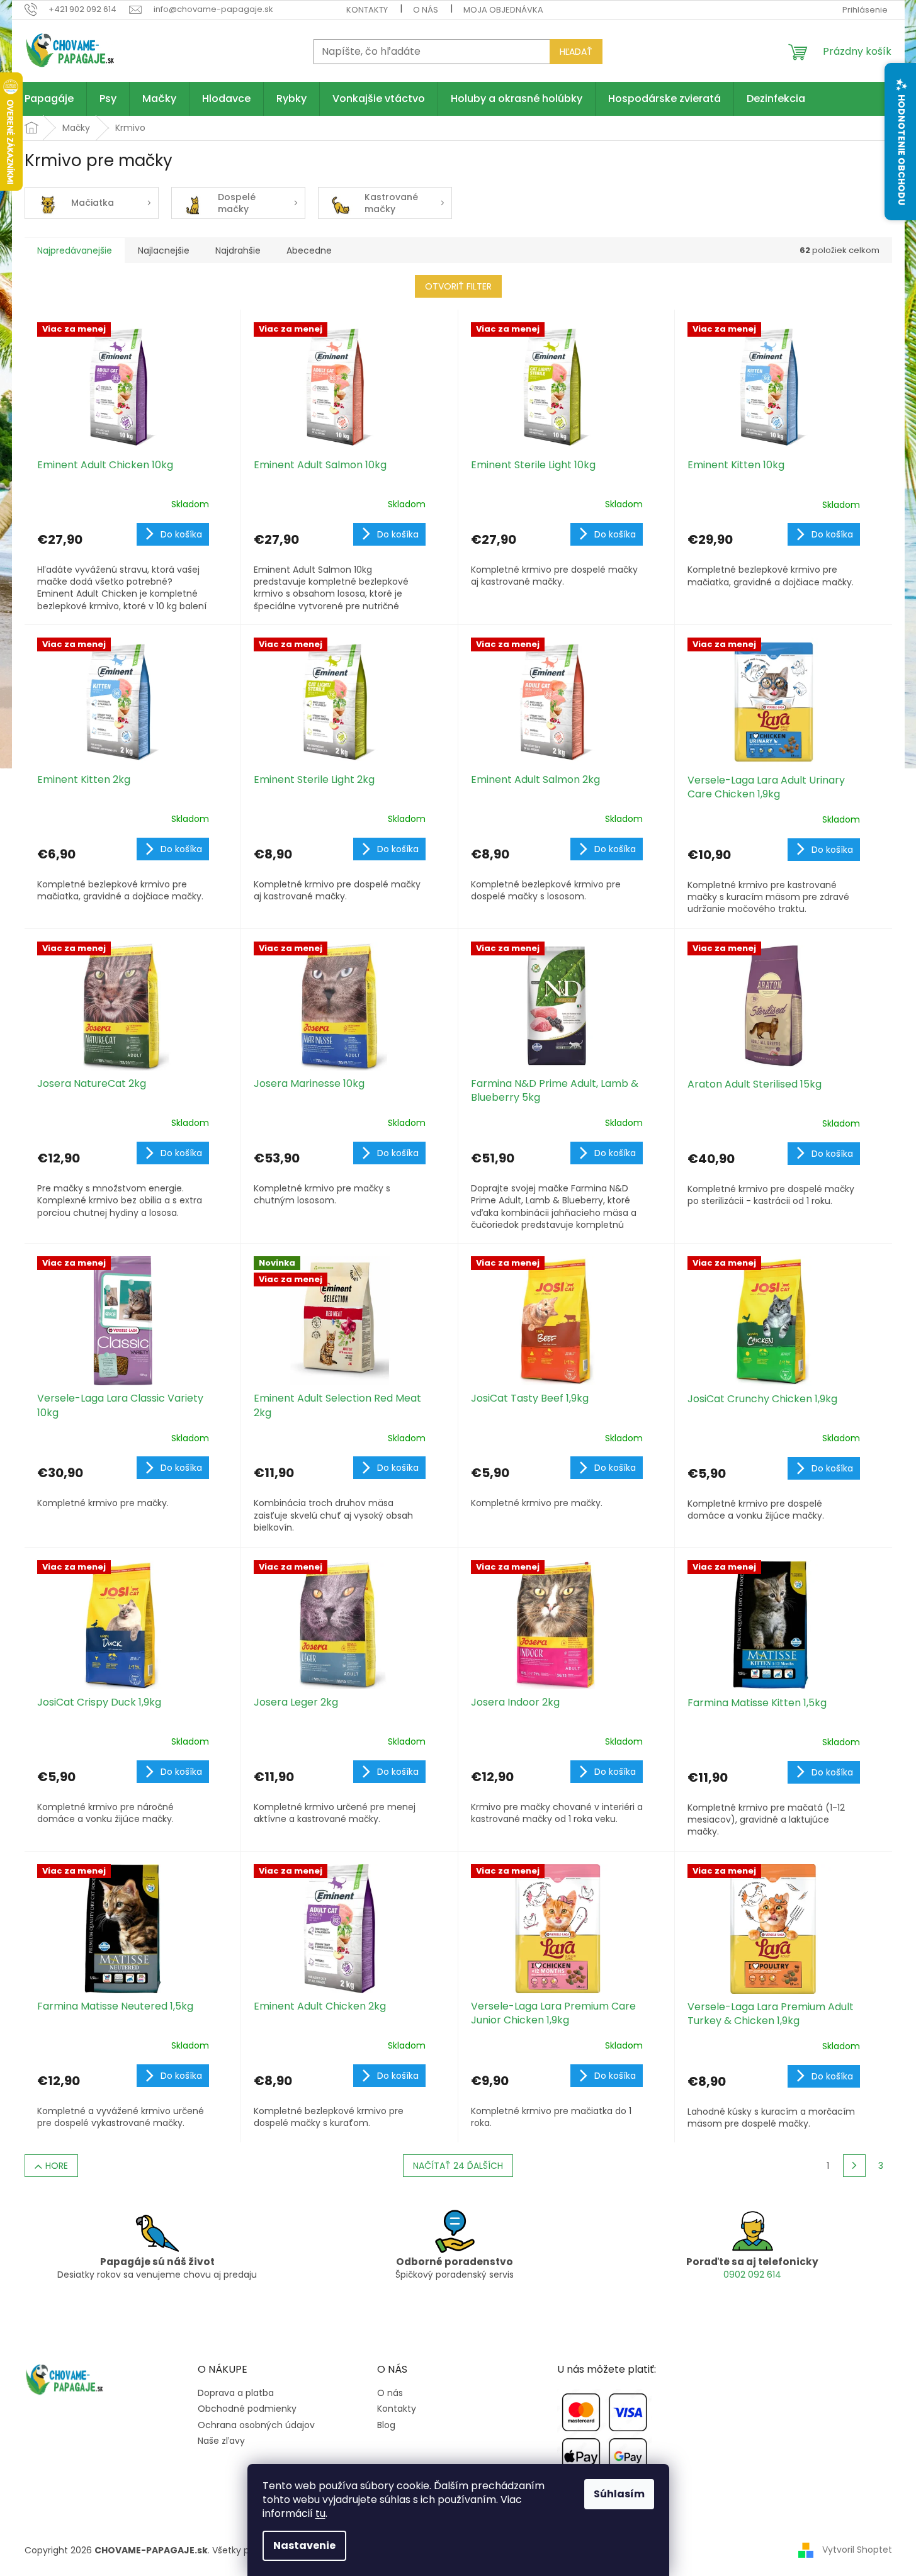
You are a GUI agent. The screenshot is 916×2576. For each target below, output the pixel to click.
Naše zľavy (221, 2441)
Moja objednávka (503, 10)
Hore (57, 2166)
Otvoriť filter (458, 286)
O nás (426, 10)
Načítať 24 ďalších (458, 2166)
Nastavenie (304, 2545)
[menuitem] (49, 99)
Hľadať (576, 52)
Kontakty (367, 10)
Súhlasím (619, 2494)
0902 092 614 (752, 2275)
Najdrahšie (238, 250)
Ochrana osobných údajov (256, 2425)
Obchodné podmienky (247, 2409)
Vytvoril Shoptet (857, 2550)
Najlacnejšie (164, 250)
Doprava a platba (236, 2393)
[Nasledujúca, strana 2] (854, 2166)
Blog (386, 2425)
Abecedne (309, 250)
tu (320, 2513)
